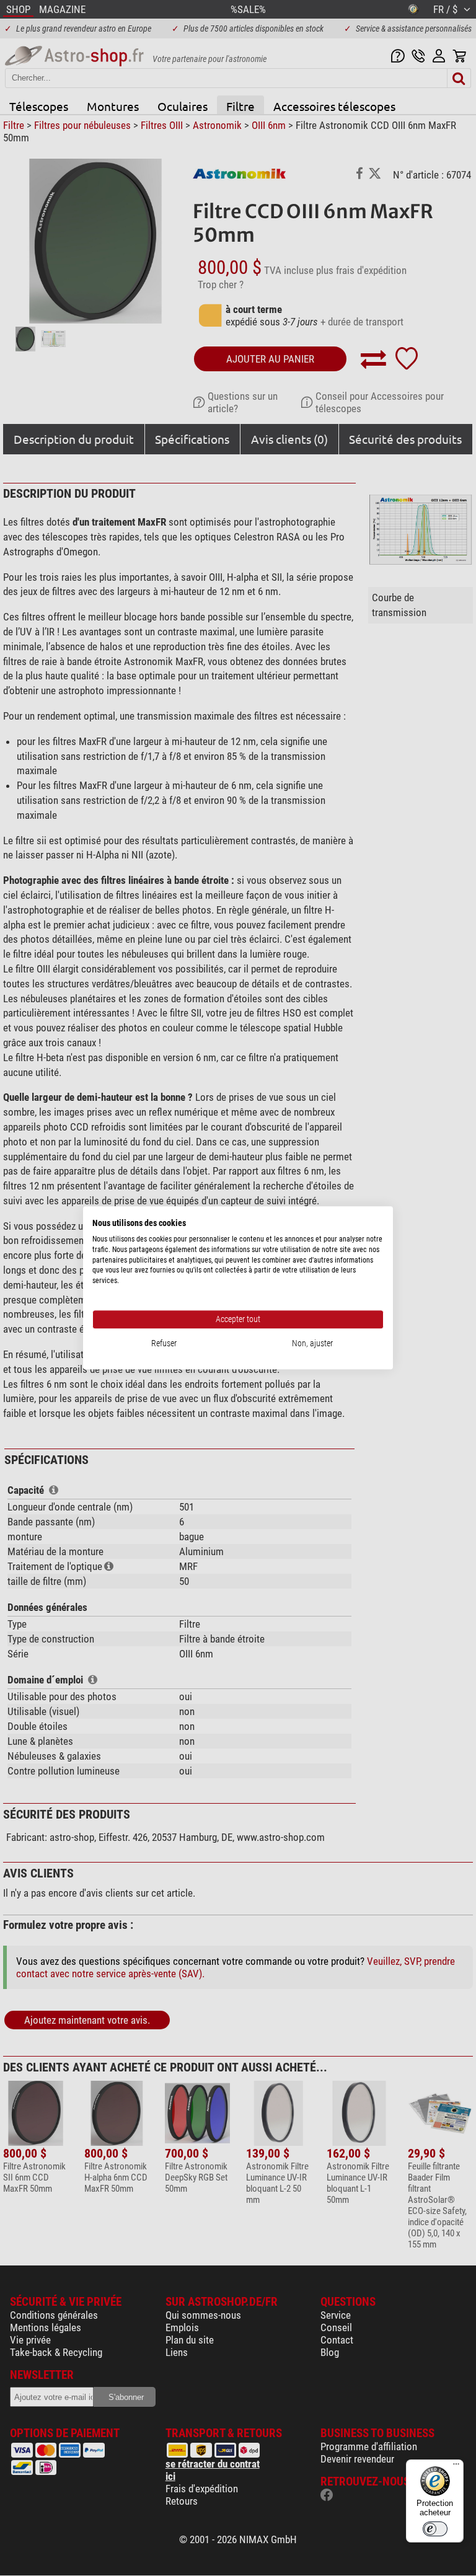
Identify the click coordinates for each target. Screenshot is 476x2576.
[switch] (435, 2529)
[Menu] (456, 2467)
